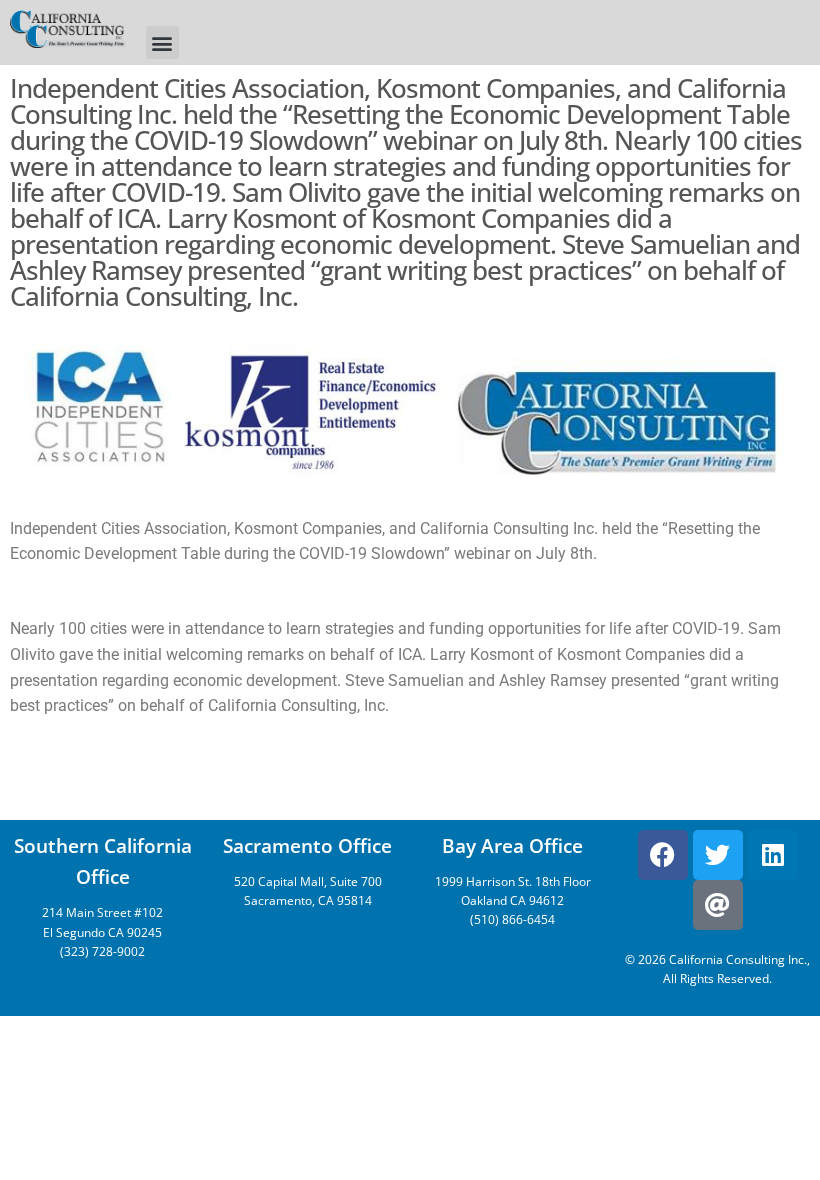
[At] (718, 905)
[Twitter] (718, 855)
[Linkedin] (773, 855)
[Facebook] (663, 855)
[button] (162, 42)
